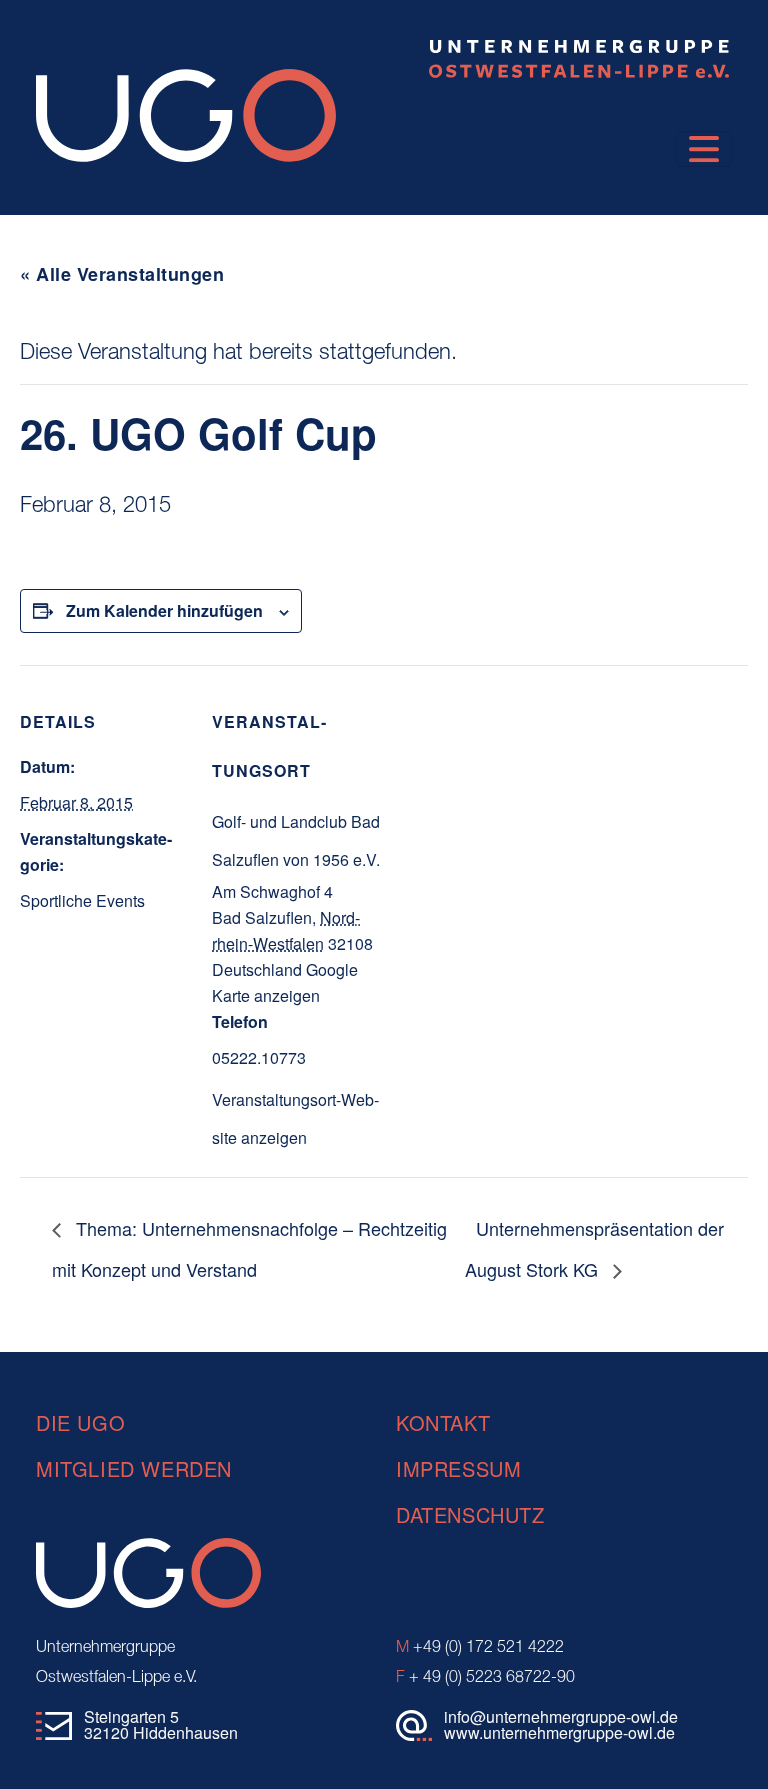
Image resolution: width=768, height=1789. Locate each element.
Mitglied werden (134, 1468)
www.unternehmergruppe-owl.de (559, 1732)
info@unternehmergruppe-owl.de (561, 1716)
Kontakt (443, 1422)
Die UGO (80, 1422)
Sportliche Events (82, 900)
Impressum (458, 1468)
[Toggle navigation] (704, 149)
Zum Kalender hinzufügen (164, 610)
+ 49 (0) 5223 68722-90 (485, 1678)
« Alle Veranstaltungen (122, 274)
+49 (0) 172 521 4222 (480, 1648)
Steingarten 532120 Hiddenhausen (161, 1724)
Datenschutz (470, 1514)
